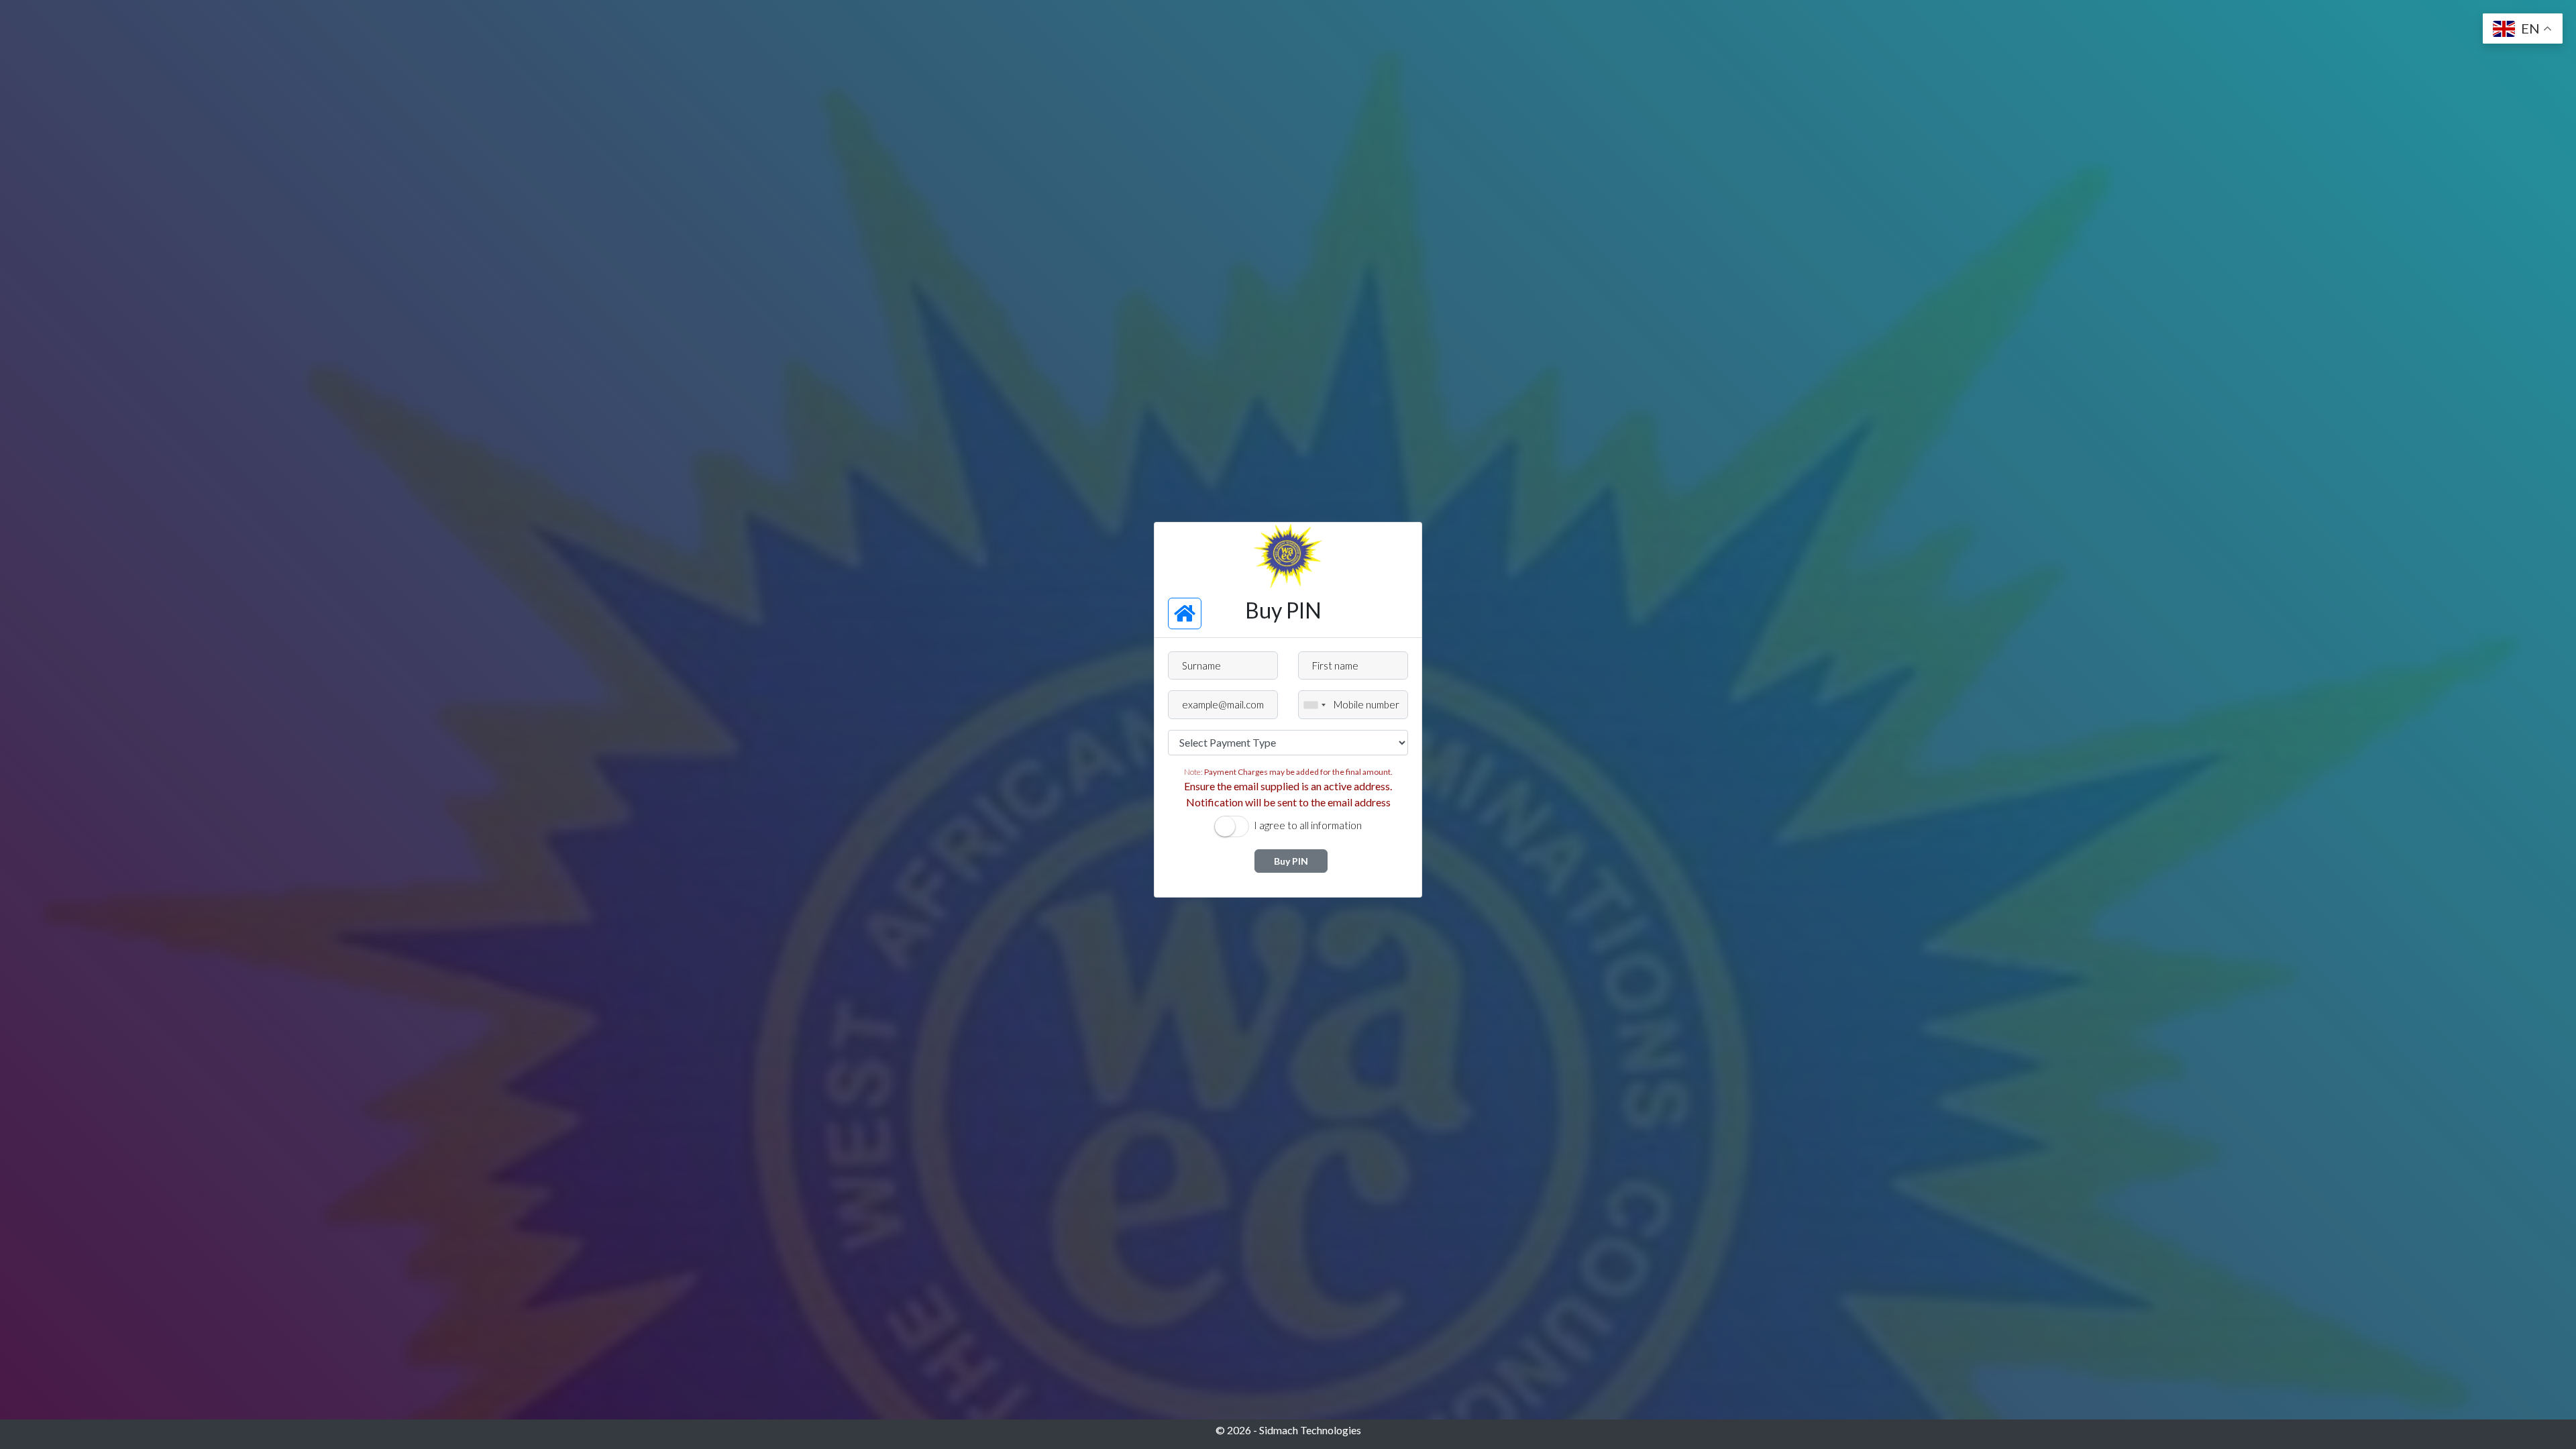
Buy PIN (1291, 861)
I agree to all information (1308, 825)
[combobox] (1314, 705)
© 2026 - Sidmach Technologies (1288, 1430)
